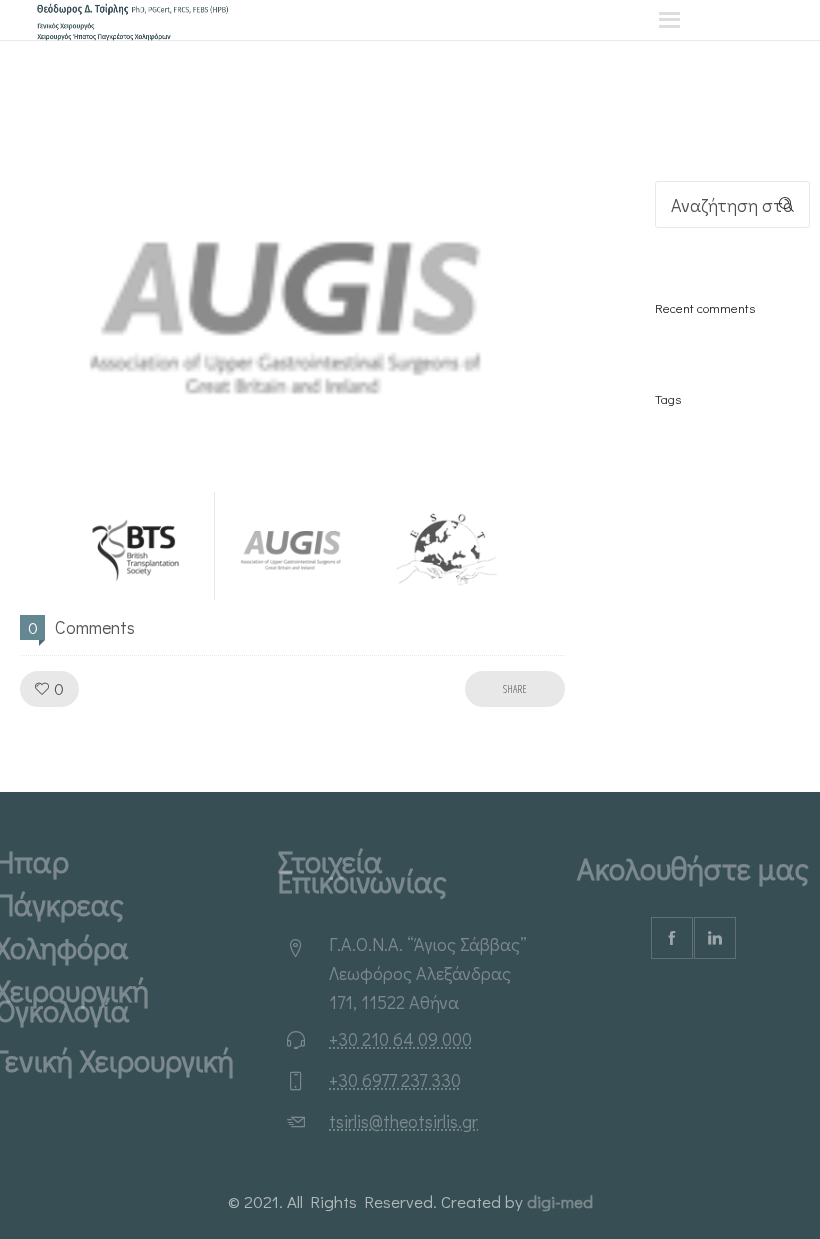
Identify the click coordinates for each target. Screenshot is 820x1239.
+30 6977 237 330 (395, 1080)
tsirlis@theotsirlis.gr (403, 1121)
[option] (292, 301)
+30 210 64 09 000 (400, 1039)
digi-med (560, 1201)
